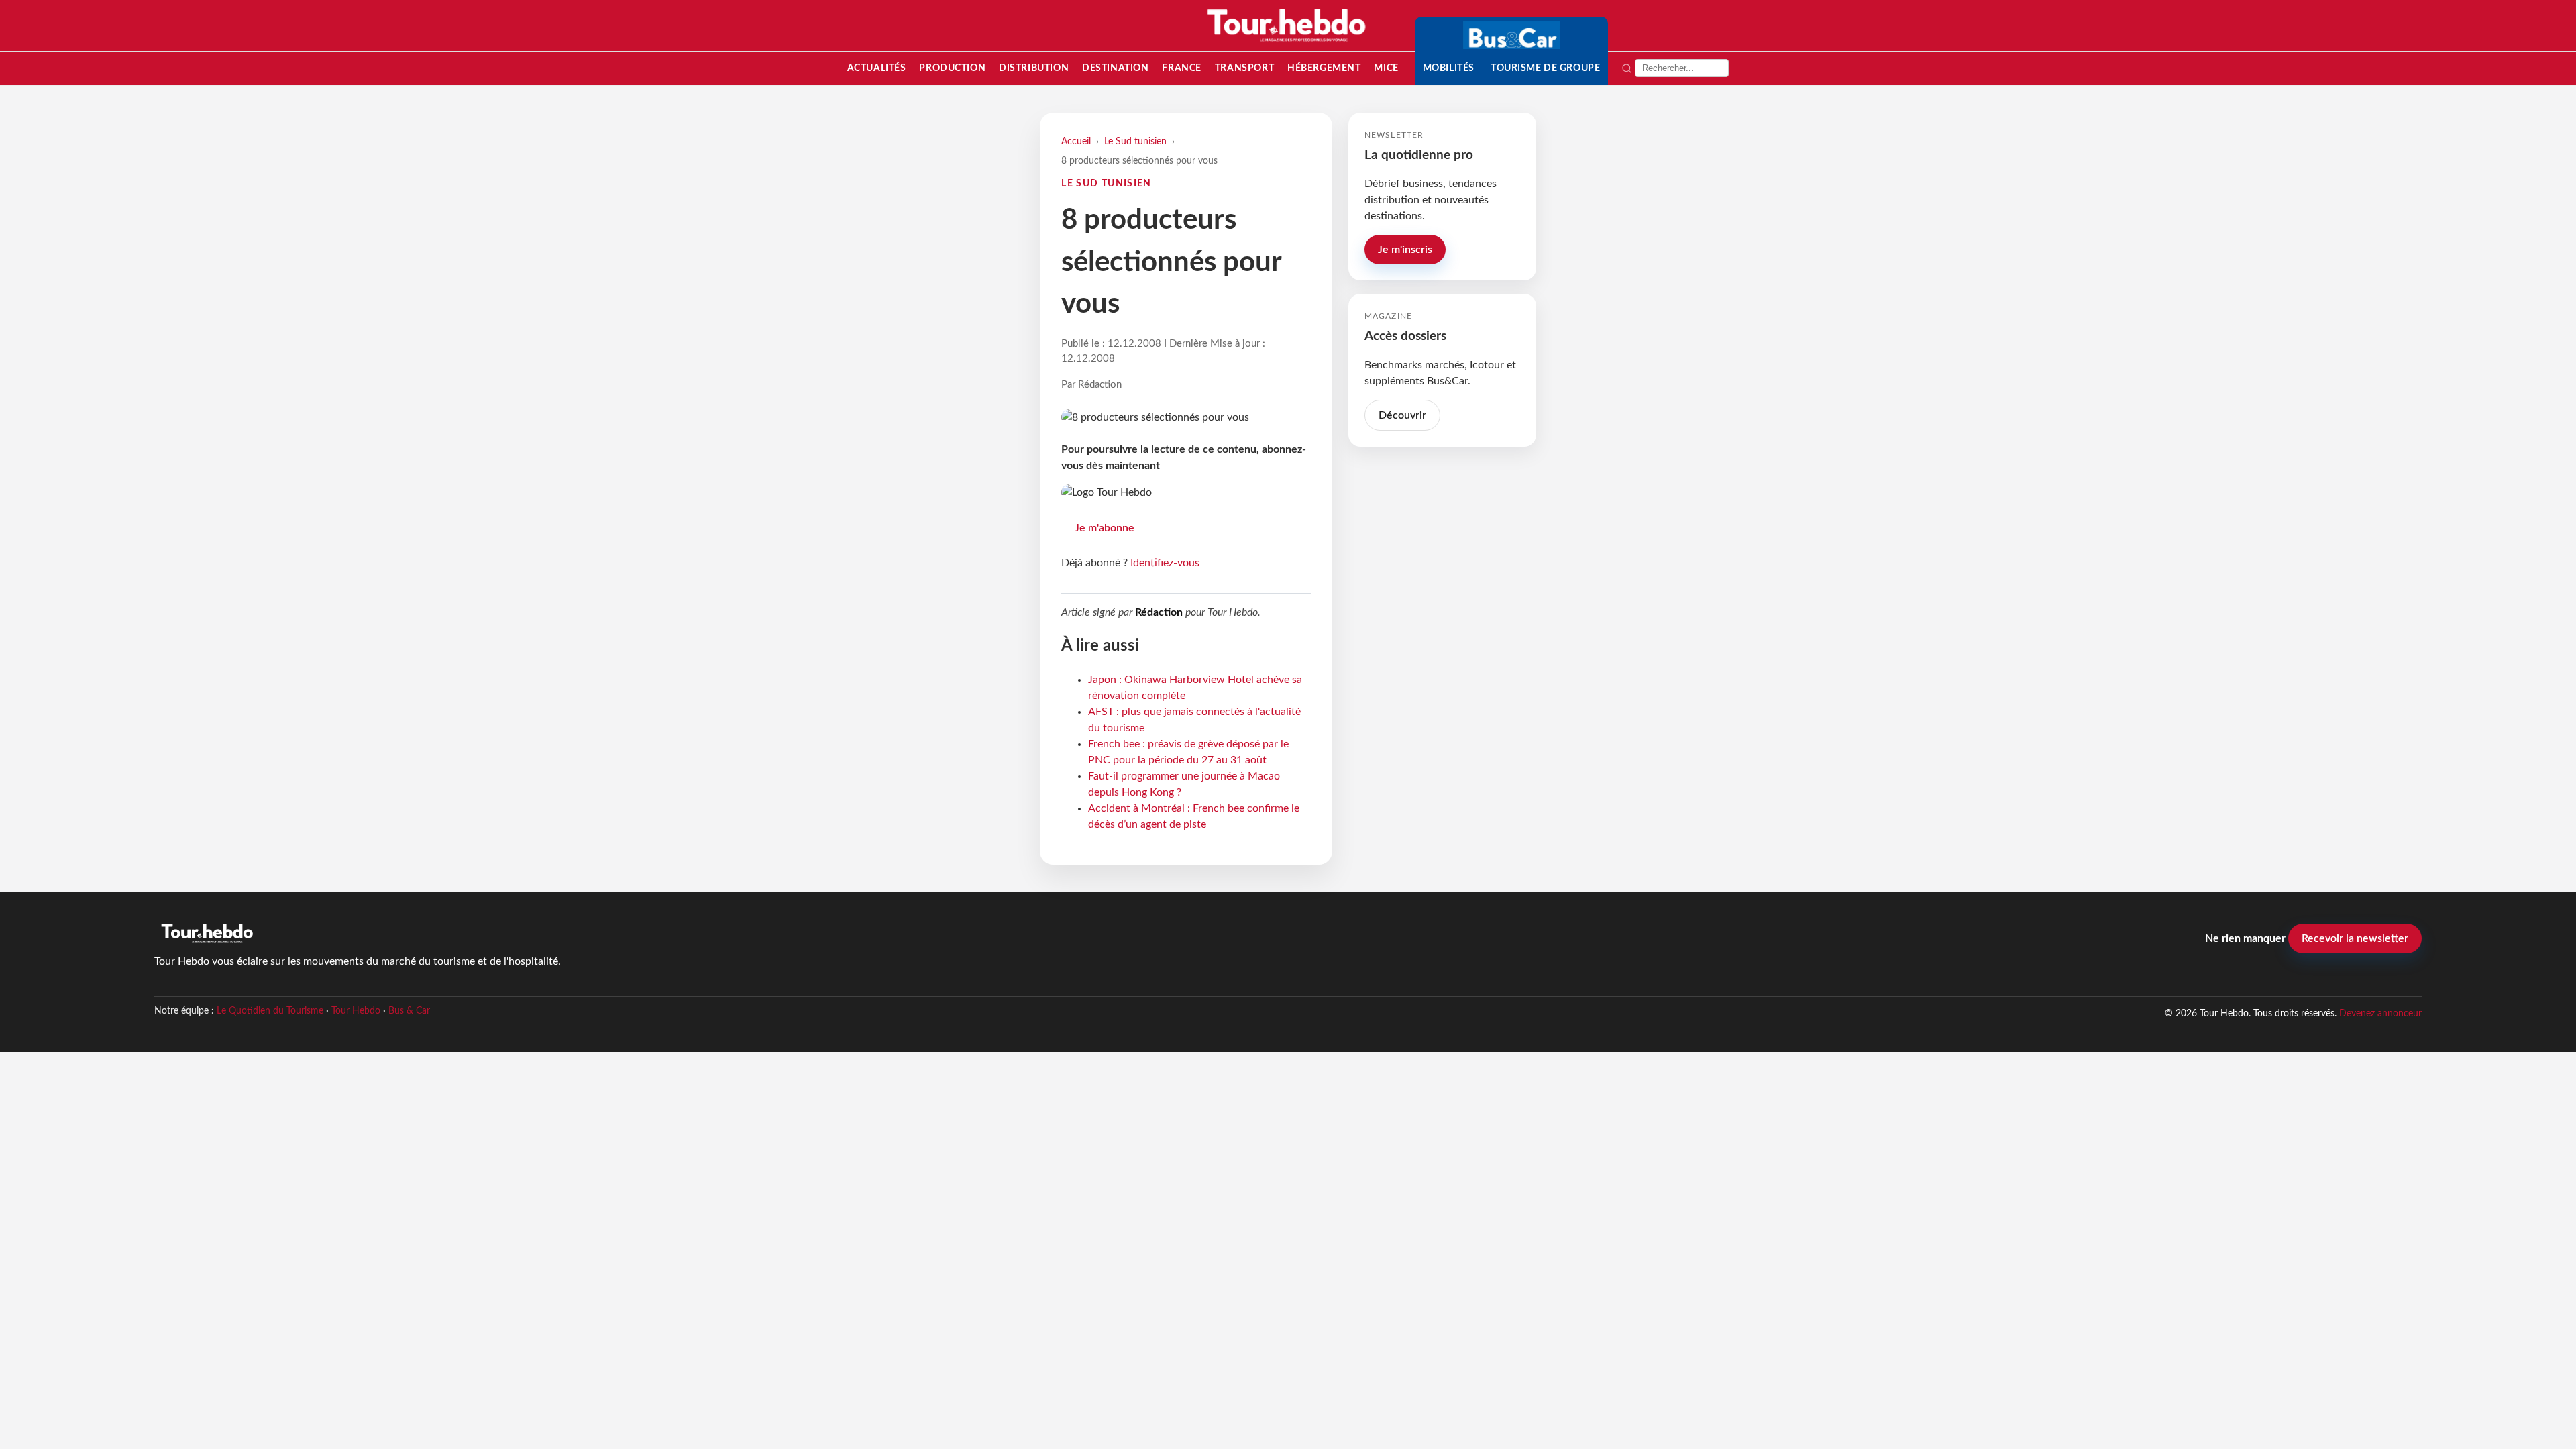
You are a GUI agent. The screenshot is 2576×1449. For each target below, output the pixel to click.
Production (952, 68)
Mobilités (1449, 68)
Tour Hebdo (356, 1011)
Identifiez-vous (1165, 563)
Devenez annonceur (2380, 1013)
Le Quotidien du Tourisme (270, 1011)
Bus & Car (409, 1011)
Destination (1115, 68)
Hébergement (1324, 68)
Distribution (1034, 68)
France (1181, 68)
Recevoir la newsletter (2355, 938)
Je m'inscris (1405, 250)
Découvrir (1402, 415)
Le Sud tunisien (1135, 141)
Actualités (877, 68)
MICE (1386, 68)
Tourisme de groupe (1545, 68)
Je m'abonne (1105, 528)
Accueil (1076, 141)
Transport (1244, 68)
